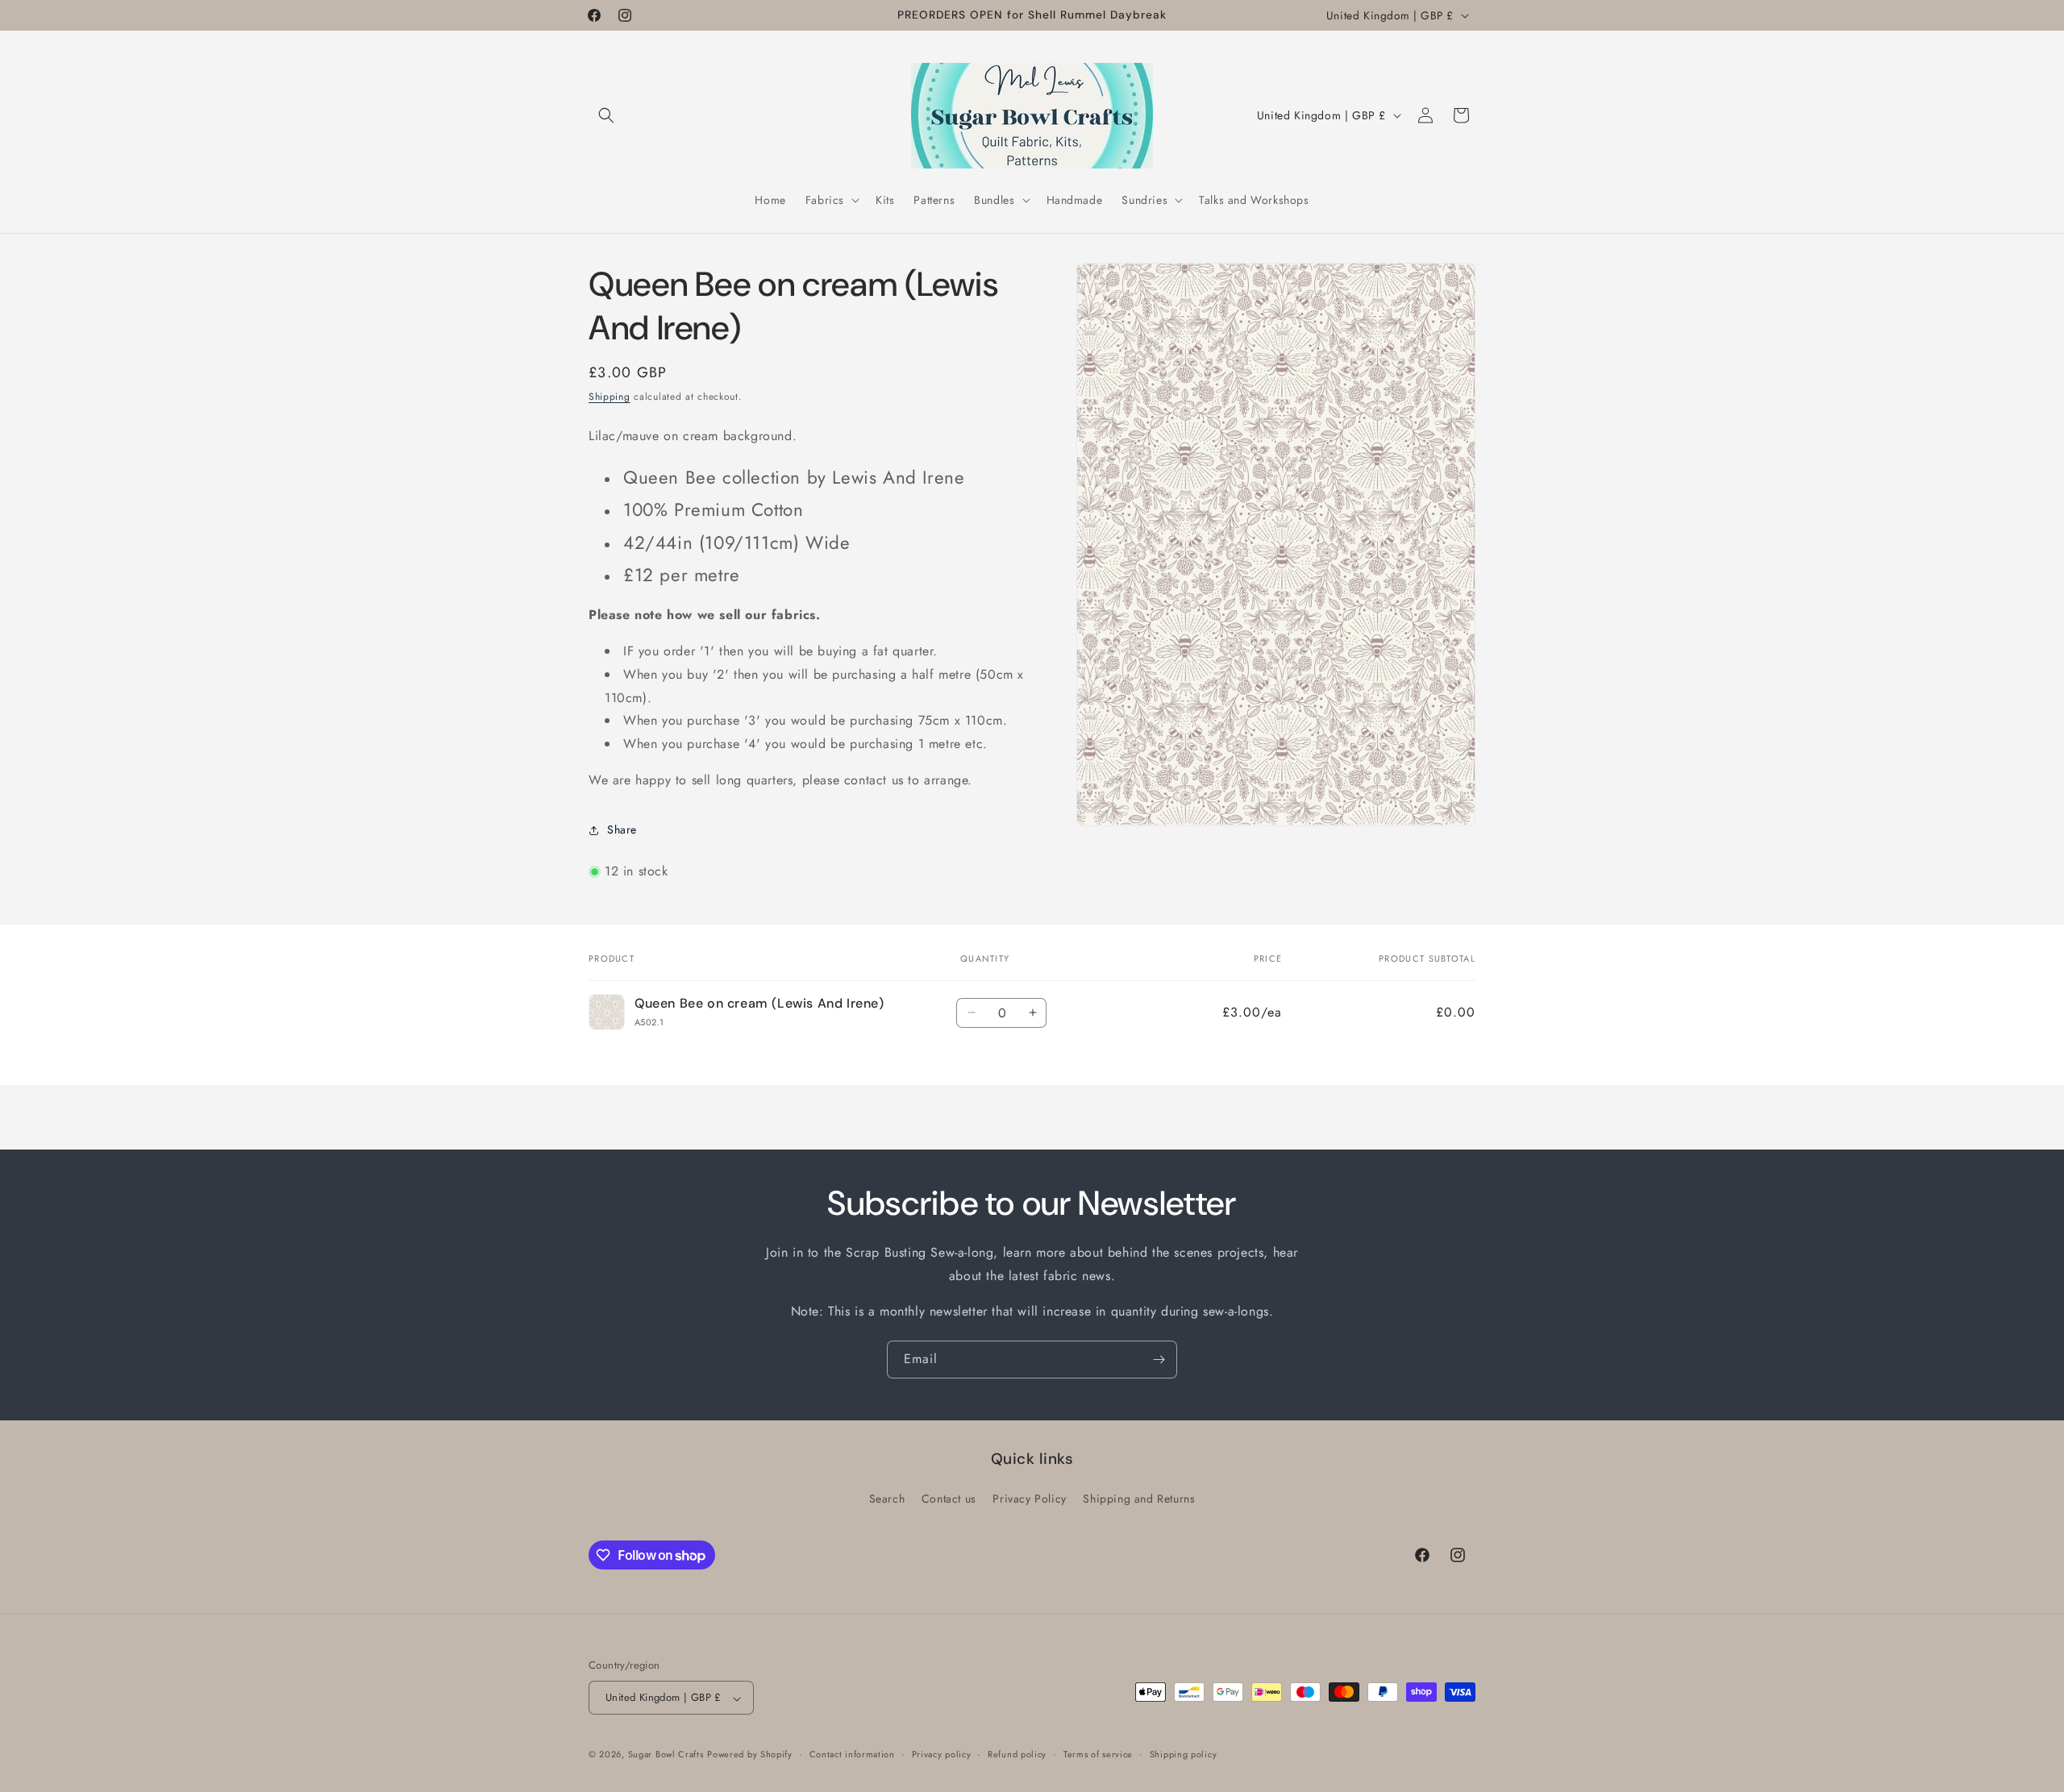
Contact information (852, 1754)
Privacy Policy (1029, 1499)
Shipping (610, 397)
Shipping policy (1184, 1754)
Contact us (949, 1499)
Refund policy (1017, 1754)
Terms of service (1098, 1754)
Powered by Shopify (750, 1755)
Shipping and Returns (1139, 1499)
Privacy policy (942, 1754)
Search (887, 1499)
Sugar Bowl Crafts (666, 1755)
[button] (606, 115)
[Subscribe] (1159, 1360)
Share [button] (622, 829)
